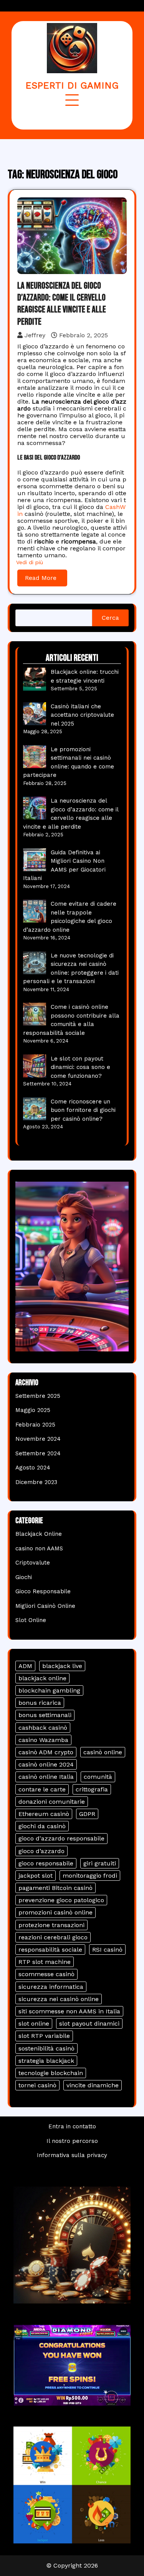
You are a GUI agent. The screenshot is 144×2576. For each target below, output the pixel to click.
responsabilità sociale (50, 1950)
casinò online (103, 1752)
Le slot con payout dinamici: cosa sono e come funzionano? (80, 1067)
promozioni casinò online (55, 1912)
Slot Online (31, 1620)
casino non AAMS (39, 1548)
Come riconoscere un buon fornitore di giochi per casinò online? (83, 1110)
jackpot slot (36, 1876)
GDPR (87, 1814)
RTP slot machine (45, 1962)
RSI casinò (107, 1950)
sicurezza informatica (51, 1987)
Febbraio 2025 (35, 1425)
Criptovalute (33, 1563)
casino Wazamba (43, 1740)
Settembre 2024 (38, 1453)
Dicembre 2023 (36, 1482)
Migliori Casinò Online (45, 1606)
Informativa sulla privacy (72, 2155)
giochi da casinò (42, 1826)
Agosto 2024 (33, 1468)
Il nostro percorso (72, 2141)
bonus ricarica (40, 1703)
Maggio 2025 (33, 1410)
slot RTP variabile (44, 2036)
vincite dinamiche (93, 2085)
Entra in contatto (72, 2126)
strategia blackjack (46, 2061)
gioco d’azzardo (41, 1851)
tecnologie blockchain (51, 2073)
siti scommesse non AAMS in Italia (69, 2011)
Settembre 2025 (38, 1396)
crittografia (92, 1789)
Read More (41, 578)
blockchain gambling (49, 1690)
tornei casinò (37, 2085)
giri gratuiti (100, 1863)
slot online (34, 2024)
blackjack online (42, 1678)
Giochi (24, 1577)
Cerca (110, 618)
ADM (25, 1666)
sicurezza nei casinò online (59, 1999)
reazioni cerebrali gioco (53, 1937)
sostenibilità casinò (46, 2048)
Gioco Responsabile (43, 1591)
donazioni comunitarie (52, 1802)
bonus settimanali (45, 1715)
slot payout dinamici (89, 2024)
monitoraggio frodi (90, 1876)
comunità (98, 1777)
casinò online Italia (46, 1777)
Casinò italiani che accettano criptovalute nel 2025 (82, 715)
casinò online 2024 (46, 1764)
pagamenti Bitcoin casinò (55, 1888)
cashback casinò (43, 1728)
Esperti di (72, 85)
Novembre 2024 (38, 1439)
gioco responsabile (46, 1863)
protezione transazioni (51, 1925)
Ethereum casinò (44, 1814)
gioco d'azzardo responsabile (61, 1838)
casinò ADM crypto (46, 1752)
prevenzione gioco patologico (61, 1900)
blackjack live (62, 1666)
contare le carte (42, 1789)
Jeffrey (35, 335)
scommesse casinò (46, 1974)
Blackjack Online (39, 1534)
